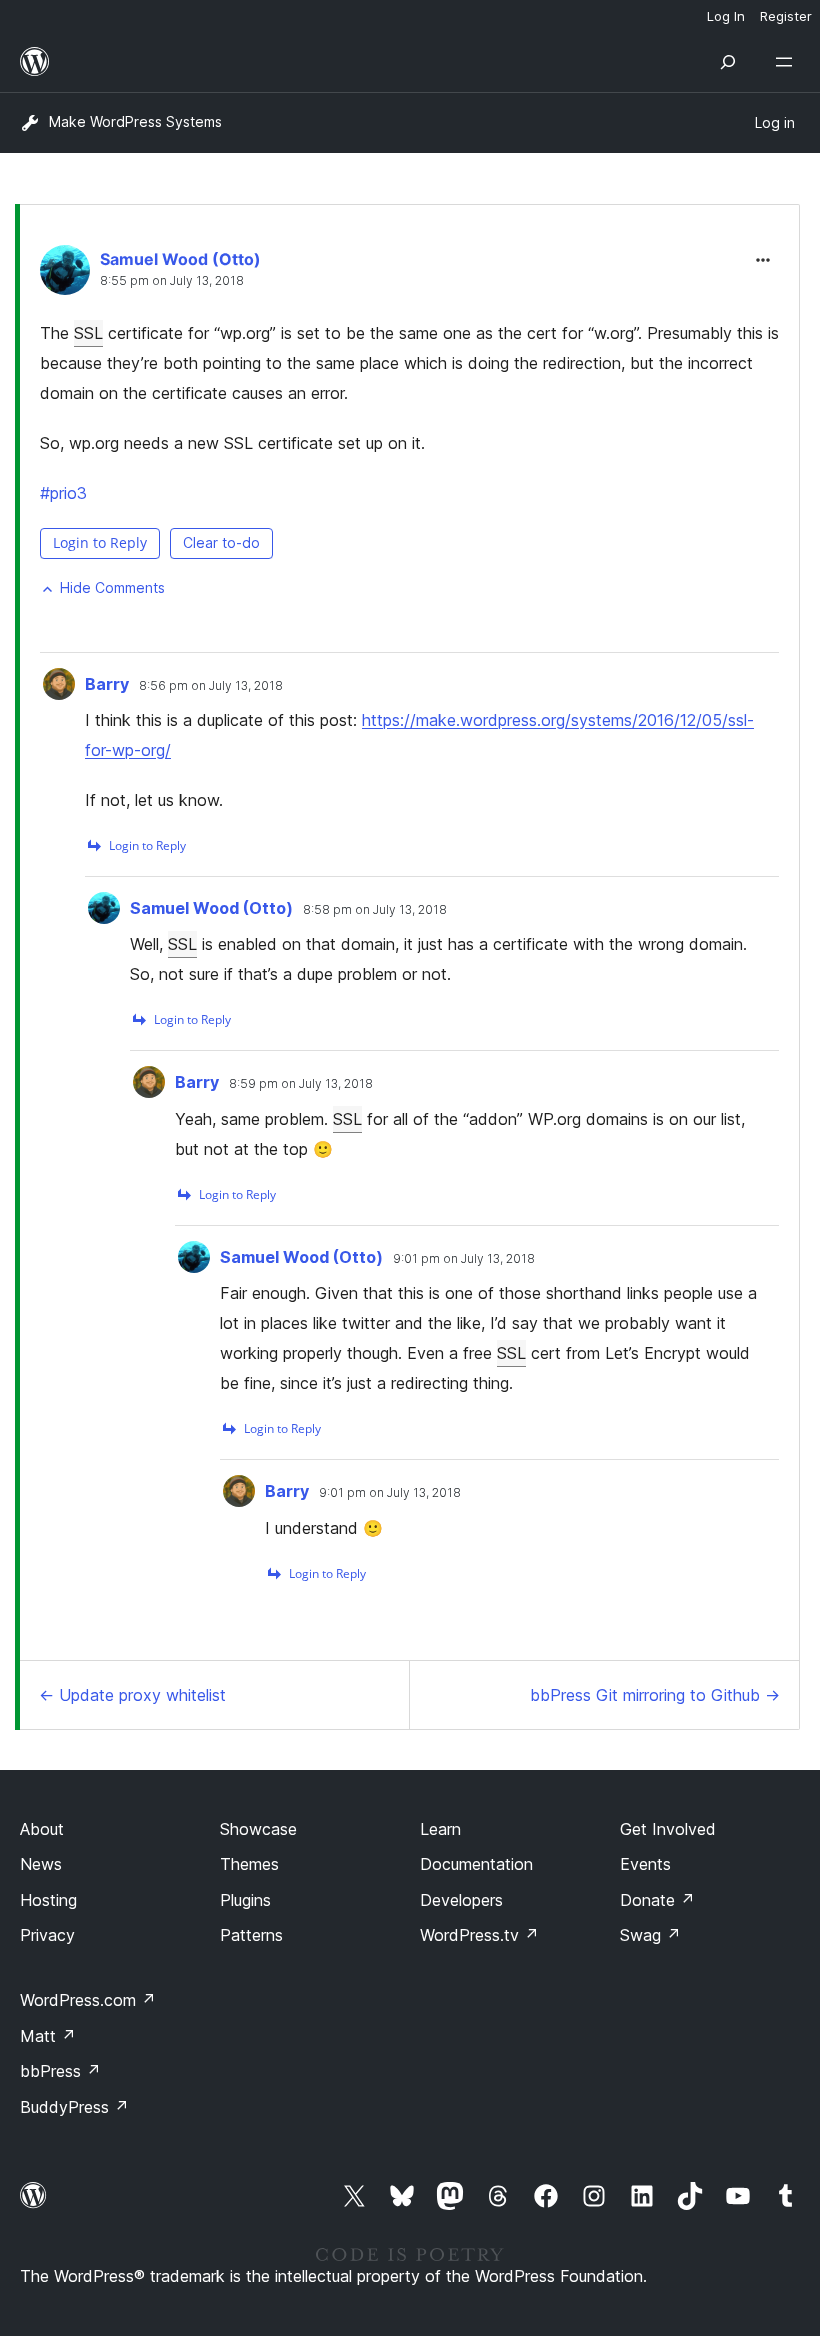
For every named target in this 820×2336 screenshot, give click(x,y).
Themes (249, 1864)
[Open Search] (728, 62)
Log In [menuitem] (726, 16)
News (41, 1864)
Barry (107, 684)
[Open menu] (788, 62)
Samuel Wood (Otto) (180, 259)
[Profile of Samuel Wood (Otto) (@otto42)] (65, 274)
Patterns (251, 1935)
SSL (88, 333)
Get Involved (668, 1829)
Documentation (476, 1864)
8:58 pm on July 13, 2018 (375, 910)
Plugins (245, 1900)
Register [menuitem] (786, 16)
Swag (650, 1935)
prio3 (63, 493)
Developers (461, 1900)
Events (645, 1864)
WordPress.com (88, 2000)
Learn (440, 1829)
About (42, 1829)
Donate (657, 1900)
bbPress (60, 2071)
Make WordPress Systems (135, 121)
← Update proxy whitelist (132, 1695)
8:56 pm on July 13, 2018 (211, 686)
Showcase (258, 1829)
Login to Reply (100, 542)
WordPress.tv (479, 1935)
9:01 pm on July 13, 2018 (464, 1259)
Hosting (48, 1900)
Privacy (47, 1935)
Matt (48, 2036)
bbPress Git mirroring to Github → (655, 1695)
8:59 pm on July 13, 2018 (301, 1084)
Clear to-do (221, 542)
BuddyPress (74, 2107)
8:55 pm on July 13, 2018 (172, 281)
